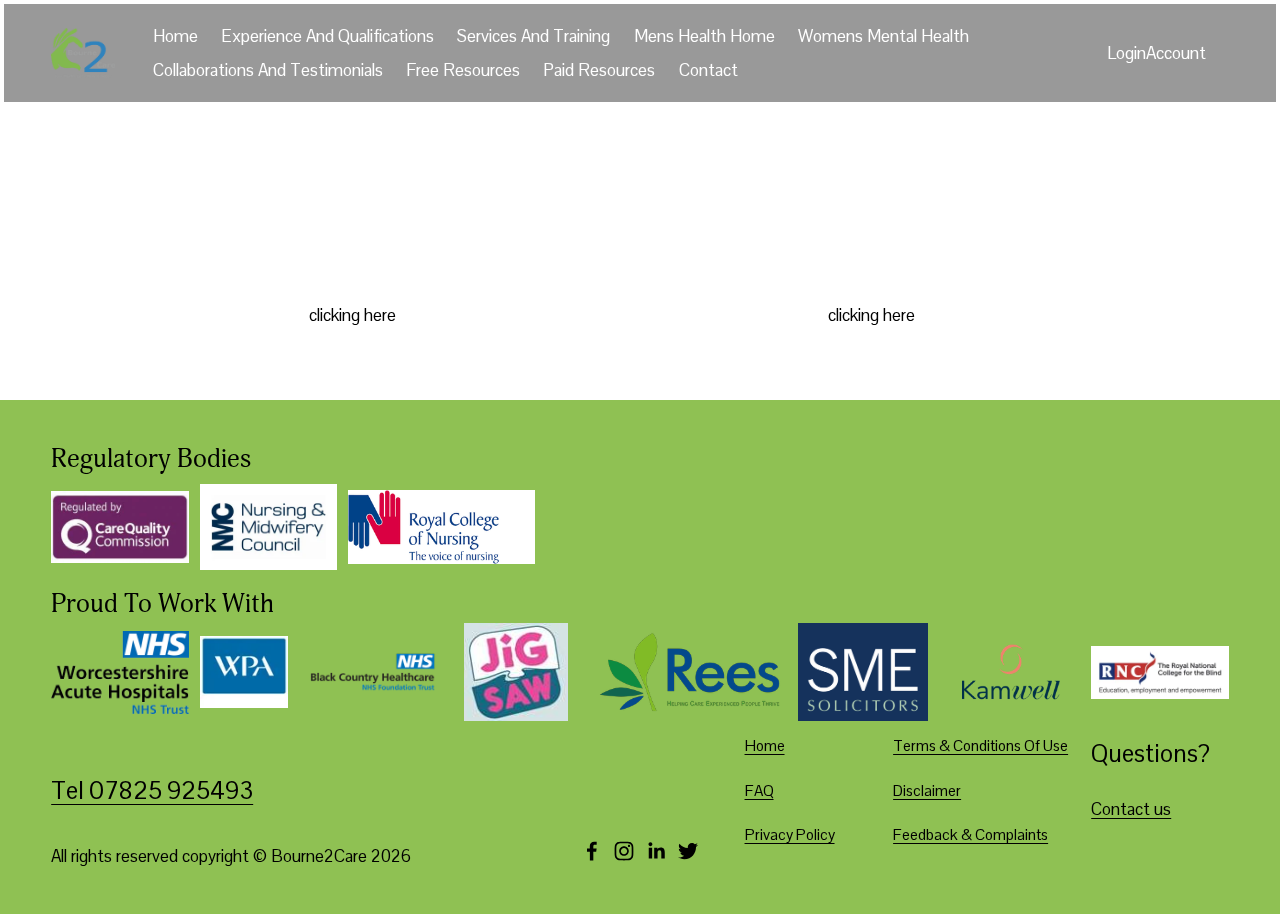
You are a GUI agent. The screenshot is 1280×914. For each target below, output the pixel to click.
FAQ (759, 790)
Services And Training (533, 36)
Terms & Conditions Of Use (980, 745)
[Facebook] (592, 851)
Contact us (1131, 809)
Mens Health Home (704, 36)
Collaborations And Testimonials (268, 70)
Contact (708, 70)
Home (175, 36)
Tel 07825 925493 (152, 790)
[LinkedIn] (656, 851)
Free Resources (463, 70)
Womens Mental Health (883, 36)
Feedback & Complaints (970, 834)
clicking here (352, 315)
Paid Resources (599, 70)
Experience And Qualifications (327, 36)
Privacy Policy (790, 834)
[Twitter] (688, 851)
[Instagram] (624, 851)
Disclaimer (927, 790)
